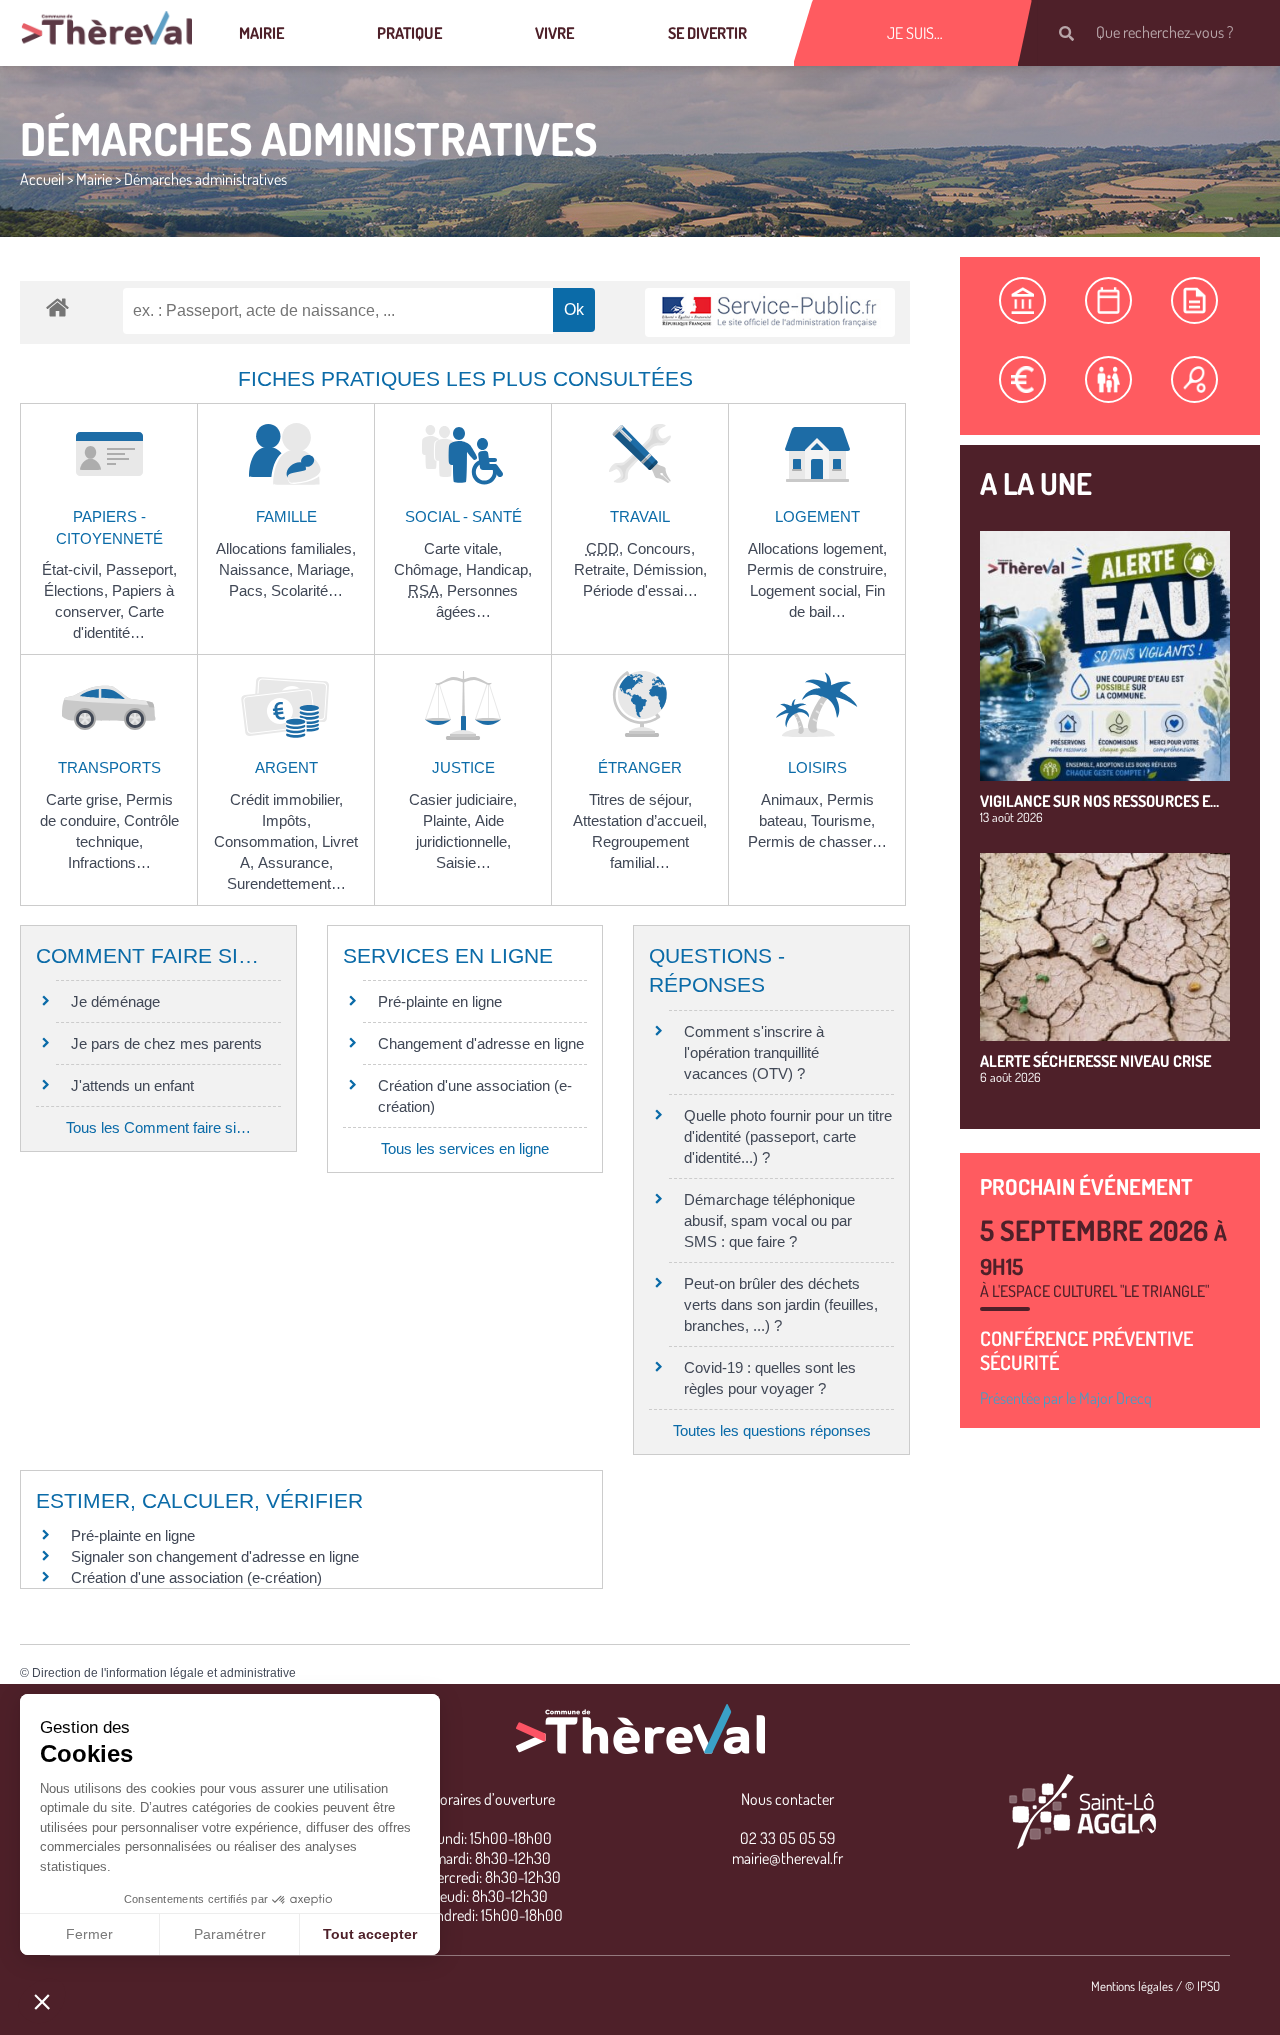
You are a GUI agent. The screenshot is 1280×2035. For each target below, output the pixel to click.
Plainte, (449, 820)
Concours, (661, 548)
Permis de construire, (817, 569)
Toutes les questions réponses (772, 1430)
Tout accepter (370, 1934)
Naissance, (258, 569)
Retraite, (603, 569)
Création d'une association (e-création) (196, 1577)
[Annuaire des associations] (1195, 379)
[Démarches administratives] (1023, 300)
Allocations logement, (817, 548)
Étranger (640, 767)
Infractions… (109, 862)
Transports (109, 767)
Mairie (261, 33)
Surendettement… (286, 883)
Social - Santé (463, 516)
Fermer (89, 1934)
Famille (286, 516)
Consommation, (268, 841)
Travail (640, 516)
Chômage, (430, 569)
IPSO (1208, 1986)
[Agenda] (1109, 300)
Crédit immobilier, (286, 799)
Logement (817, 516)
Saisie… (463, 862)
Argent (286, 767)
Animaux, (794, 799)
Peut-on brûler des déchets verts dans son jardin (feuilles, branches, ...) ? (781, 1304)
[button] (42, 2001)
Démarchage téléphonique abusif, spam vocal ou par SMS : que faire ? (769, 1220)
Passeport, (141, 569)
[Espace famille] (1109, 379)
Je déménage (115, 1001)
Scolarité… (307, 590)
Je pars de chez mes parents (166, 1043)
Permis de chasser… (817, 841)
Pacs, (250, 590)
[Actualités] (1195, 300)
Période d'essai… (640, 590)
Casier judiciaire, (463, 799)
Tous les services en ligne (465, 1148)
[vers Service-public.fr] (770, 312)
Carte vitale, (463, 548)
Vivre (554, 33)
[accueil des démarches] (57, 306)
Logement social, (807, 590)
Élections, (78, 590)
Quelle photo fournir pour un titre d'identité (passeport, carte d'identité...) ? (788, 1136)
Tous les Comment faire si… (158, 1127)
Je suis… (915, 33)
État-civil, (74, 569)
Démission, (670, 569)
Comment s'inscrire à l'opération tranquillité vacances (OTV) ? (754, 1052)
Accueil (42, 179)
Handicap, (499, 569)
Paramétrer (230, 1934)
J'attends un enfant (132, 1085)
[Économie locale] (1023, 379)
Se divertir (707, 33)
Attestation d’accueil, (640, 820)
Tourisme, (843, 820)
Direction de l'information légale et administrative (164, 1673)
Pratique (409, 33)
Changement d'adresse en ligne (481, 1043)
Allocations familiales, (286, 548)
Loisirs (817, 767)
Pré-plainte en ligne (440, 1001)
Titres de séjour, (640, 799)
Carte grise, (86, 799)
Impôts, (286, 820)
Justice (463, 767)
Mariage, (325, 569)
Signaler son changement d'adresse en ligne (215, 1556)
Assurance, (295, 862)
